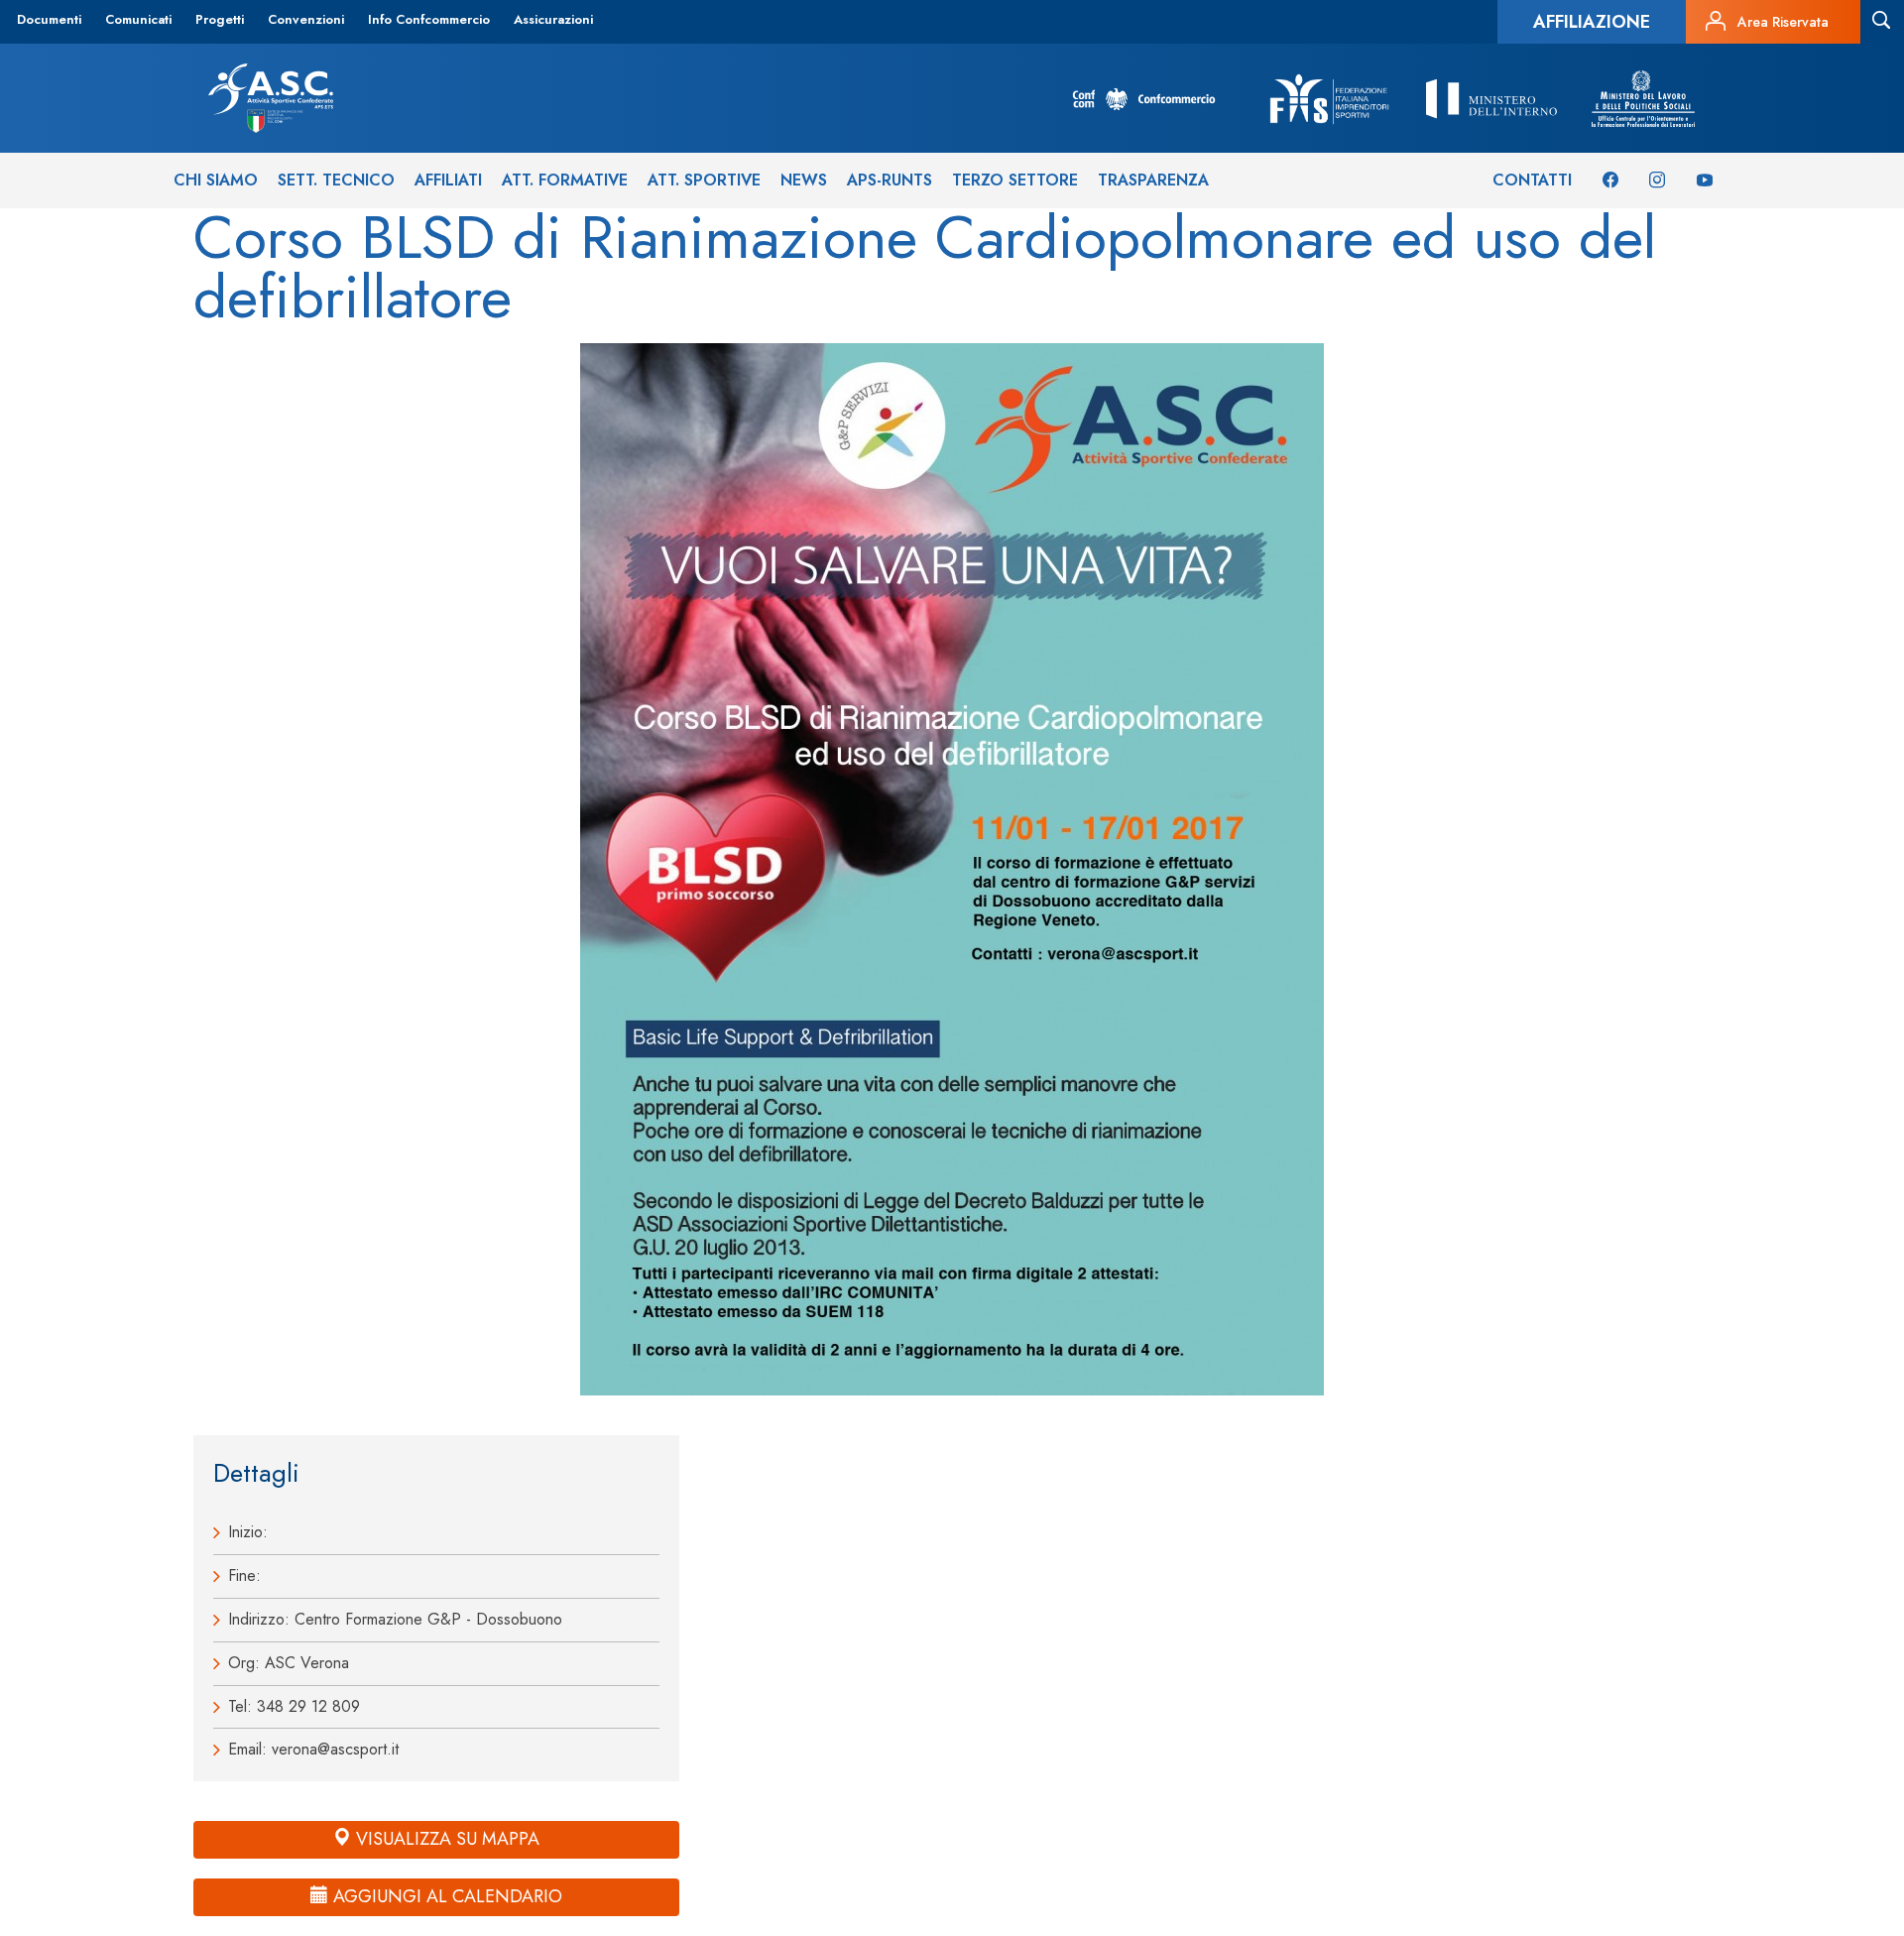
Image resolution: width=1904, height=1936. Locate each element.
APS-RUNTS (890, 180)
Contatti (1532, 180)
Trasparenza (1153, 180)
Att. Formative (565, 180)
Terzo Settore (1015, 180)
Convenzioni (306, 19)
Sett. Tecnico (336, 180)
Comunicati (138, 19)
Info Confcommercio (429, 19)
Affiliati (448, 180)
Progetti (220, 19)
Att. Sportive (704, 180)
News (804, 180)
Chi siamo (216, 180)
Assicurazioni (553, 19)
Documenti (49, 19)
